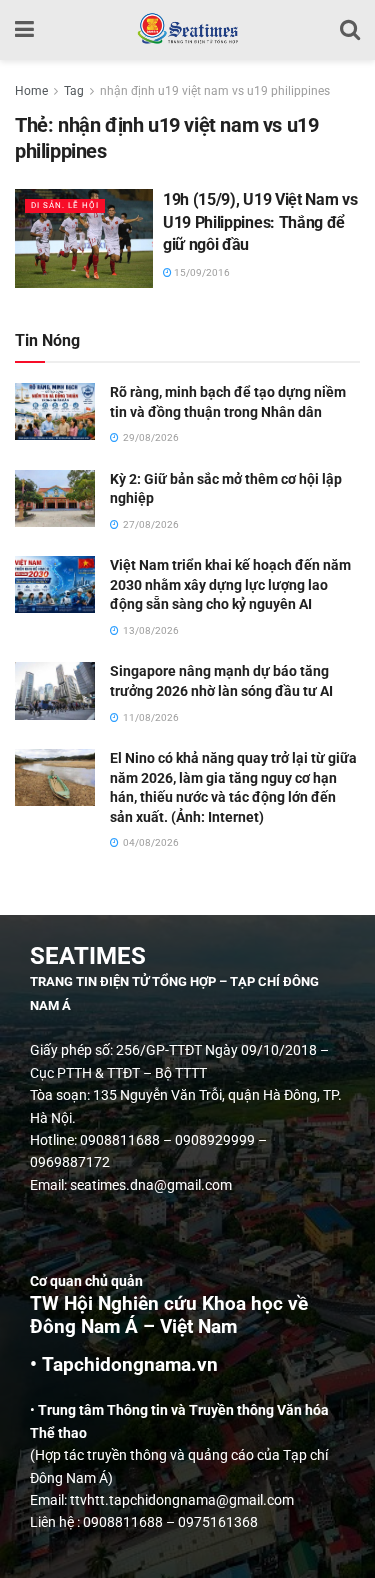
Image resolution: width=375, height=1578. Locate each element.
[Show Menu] (24, 30)
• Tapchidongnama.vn (124, 1365)
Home (31, 91)
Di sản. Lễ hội (65, 205)
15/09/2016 (201, 272)
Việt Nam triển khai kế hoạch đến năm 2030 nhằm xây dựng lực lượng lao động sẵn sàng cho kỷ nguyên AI (230, 584)
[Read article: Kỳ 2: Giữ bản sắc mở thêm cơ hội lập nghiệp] (55, 498)
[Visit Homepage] (187, 30)
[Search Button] (350, 30)
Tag (74, 91)
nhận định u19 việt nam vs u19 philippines (215, 91)
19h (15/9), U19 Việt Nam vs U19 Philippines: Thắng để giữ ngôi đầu (260, 222)
